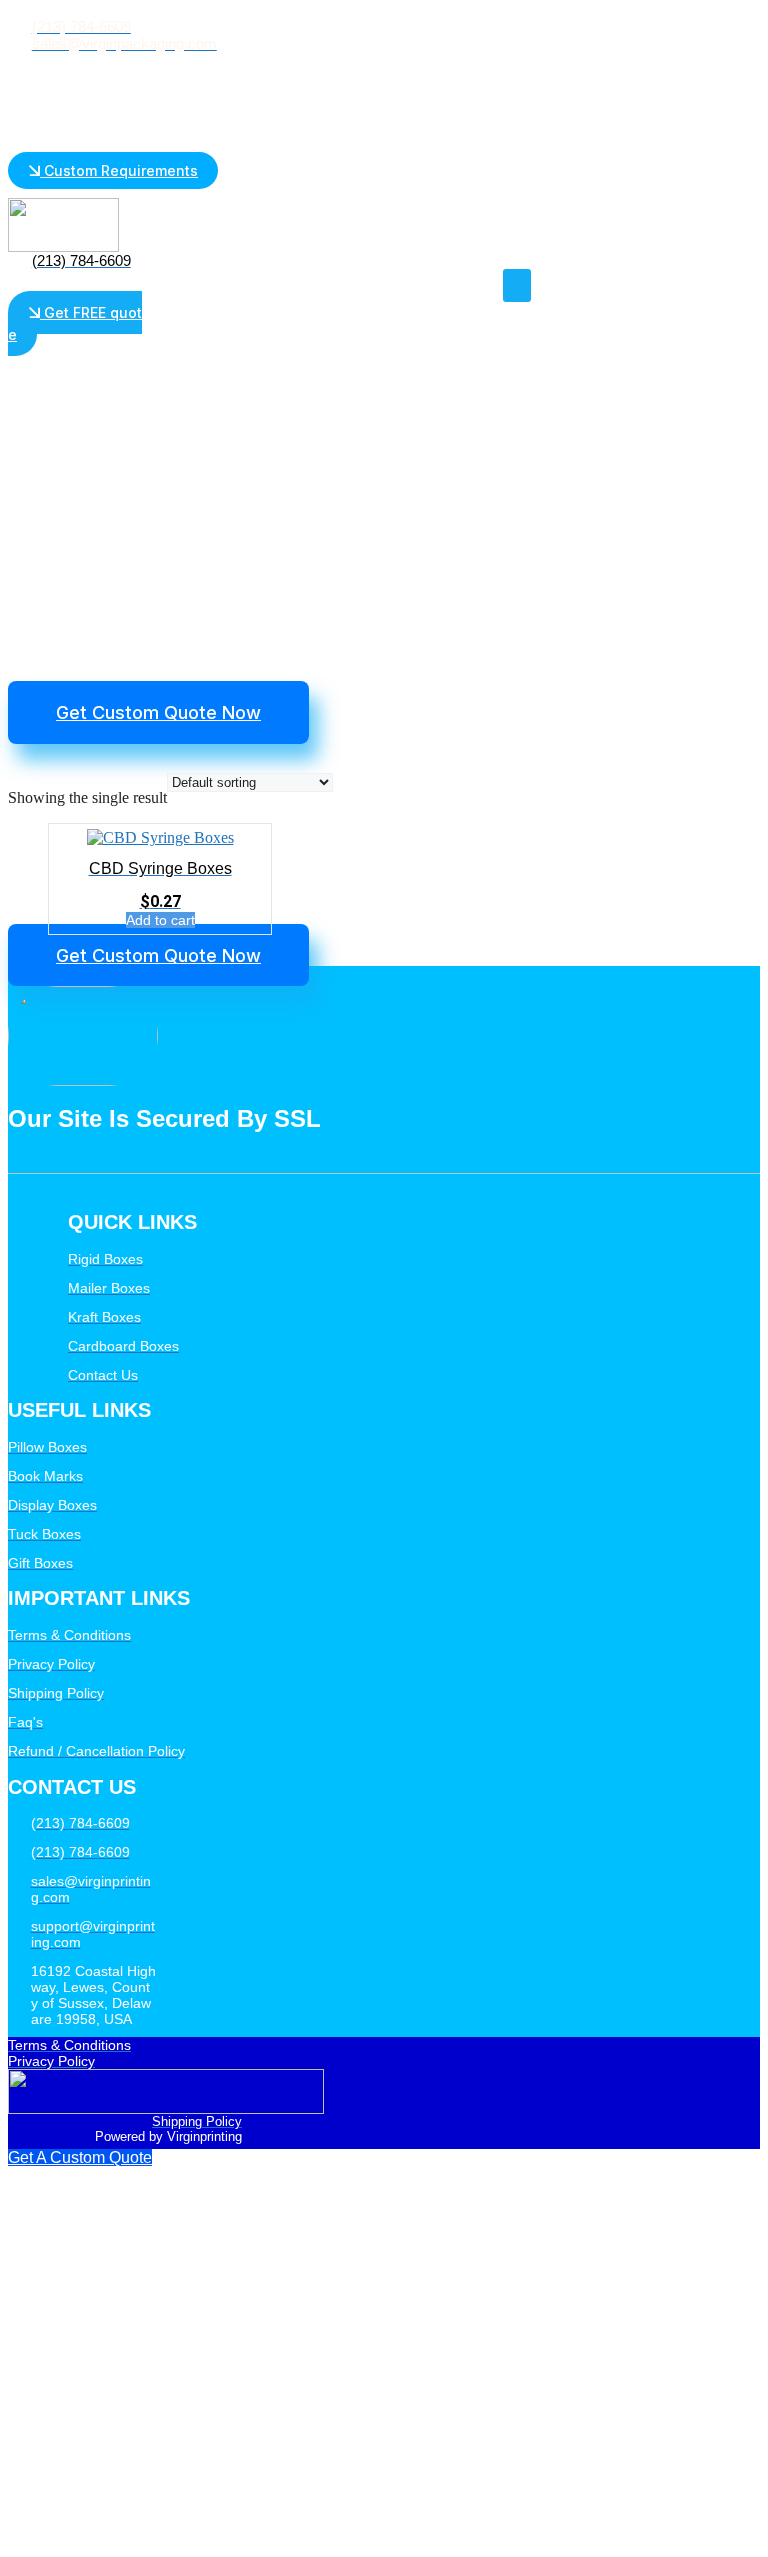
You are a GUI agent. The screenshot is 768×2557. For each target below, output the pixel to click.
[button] (517, 285)
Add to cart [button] (160, 920)
